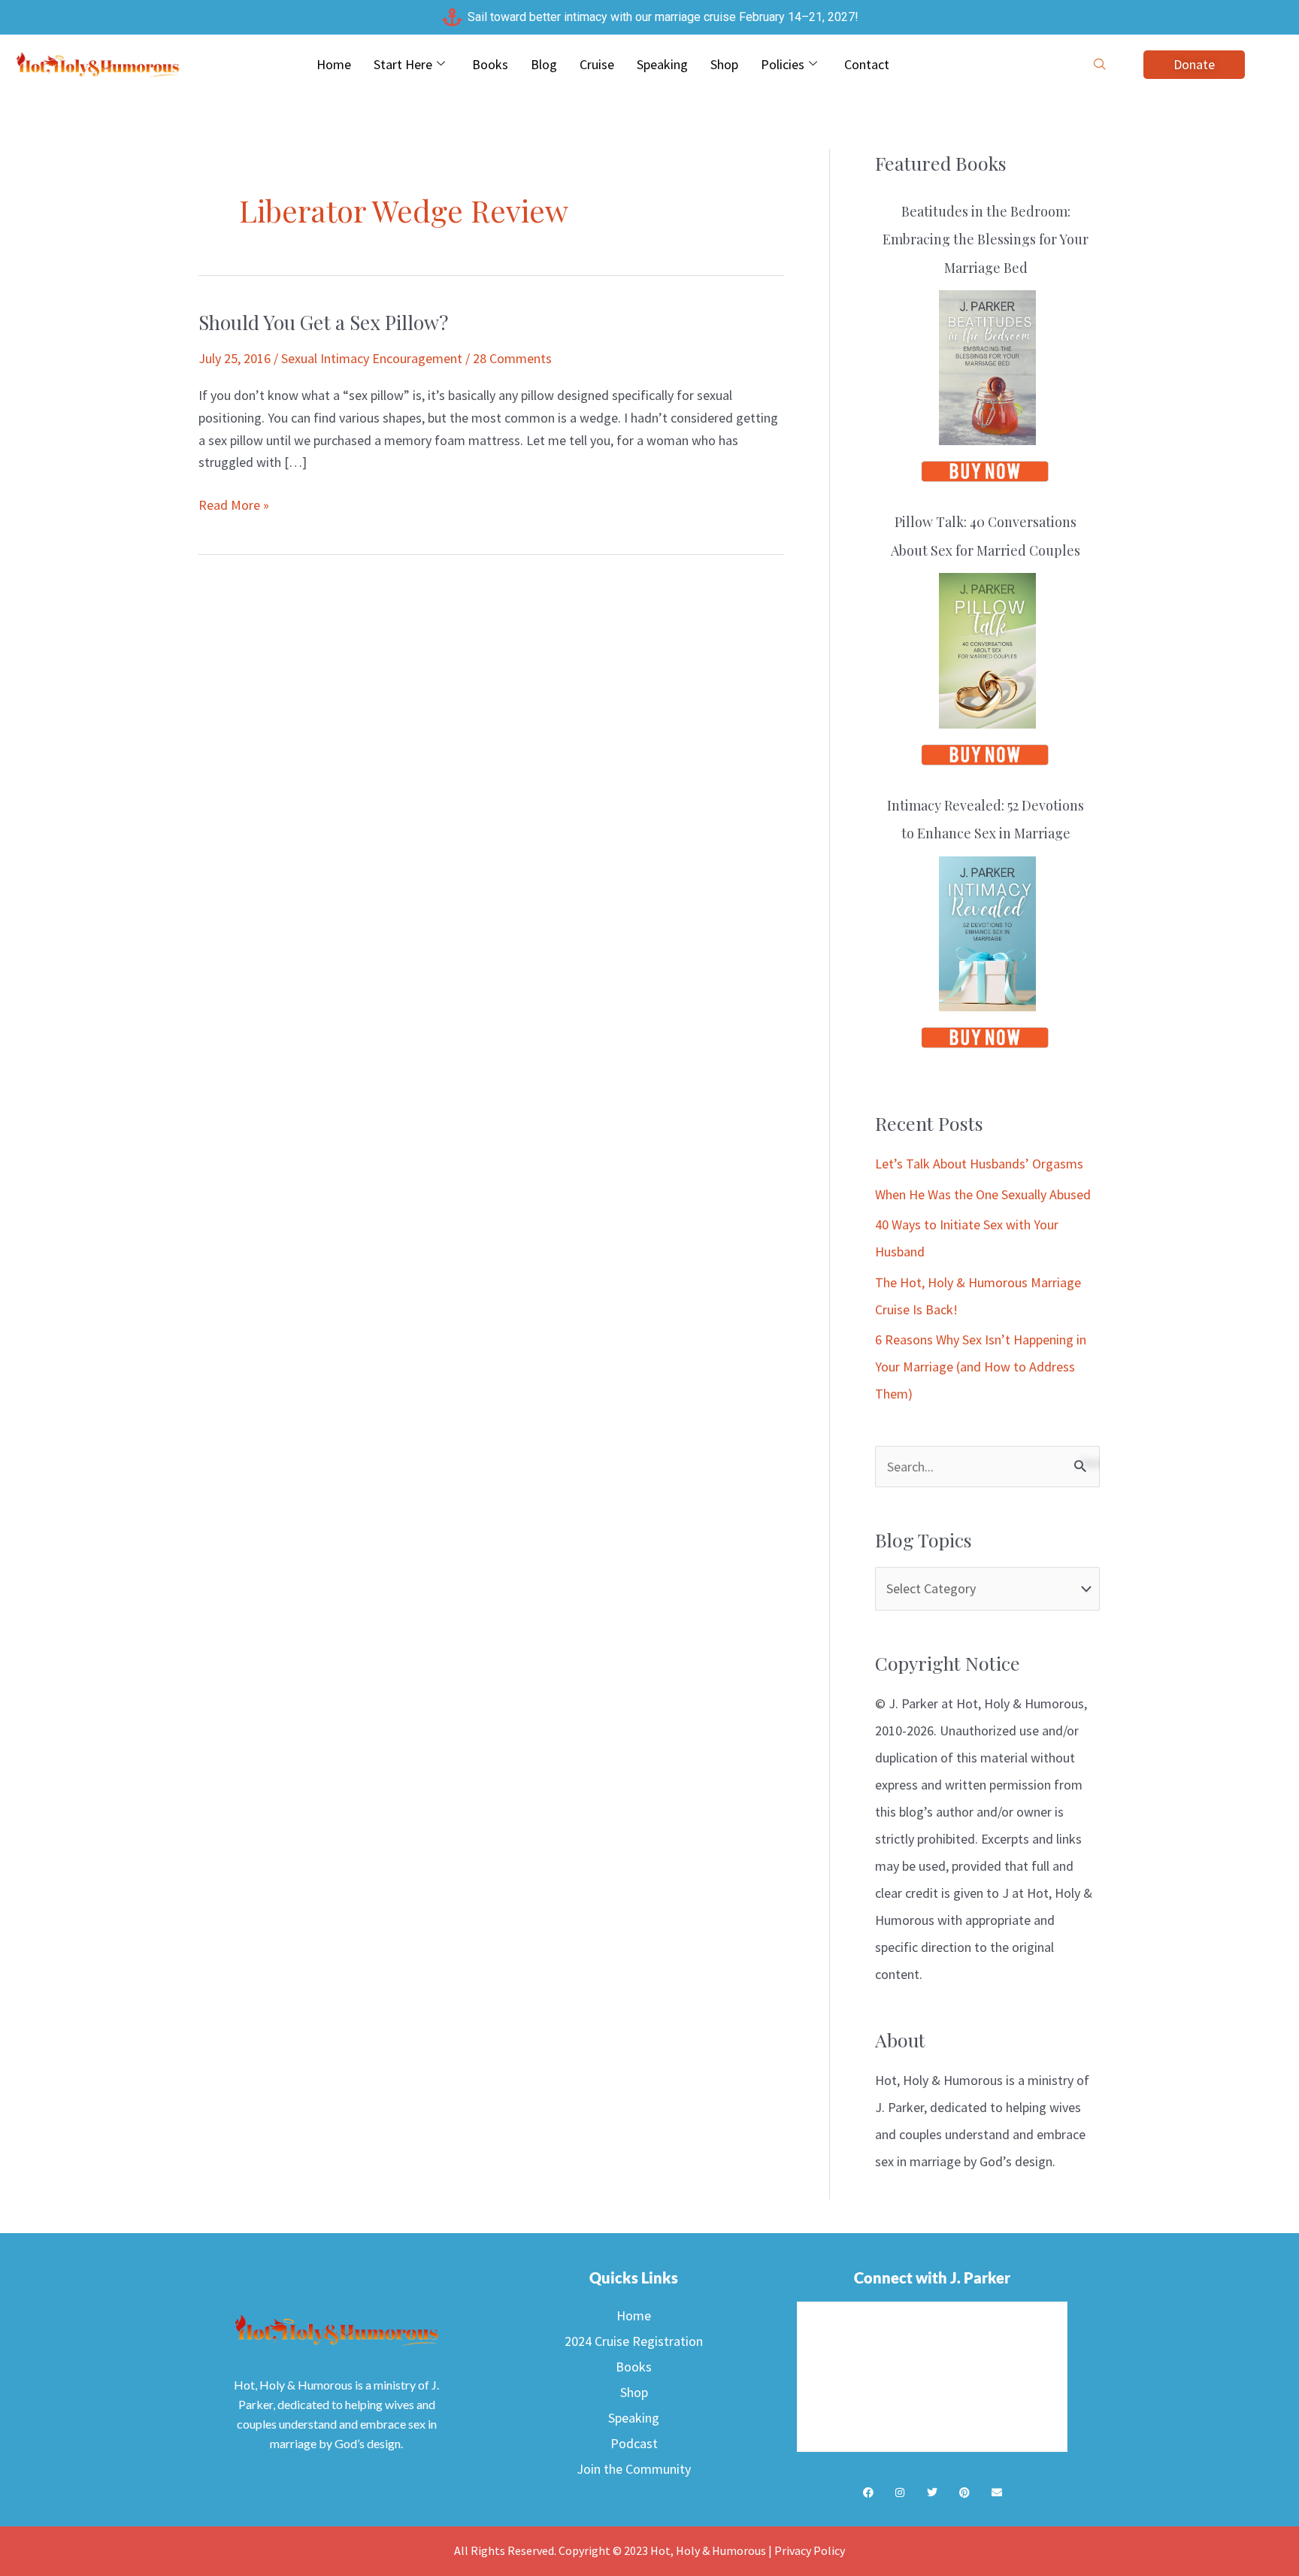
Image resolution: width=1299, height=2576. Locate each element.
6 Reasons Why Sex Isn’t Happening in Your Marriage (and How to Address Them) (981, 1367)
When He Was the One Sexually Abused (983, 1194)
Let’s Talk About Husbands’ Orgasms (979, 1164)
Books (490, 64)
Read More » (234, 504)
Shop (724, 64)
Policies (783, 64)
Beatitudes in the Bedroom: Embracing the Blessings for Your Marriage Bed (986, 239)
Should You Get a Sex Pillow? (323, 322)
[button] (1100, 65)
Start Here (403, 64)
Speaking (662, 64)
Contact (867, 64)
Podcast (634, 2443)
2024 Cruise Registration (634, 2341)
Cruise (597, 64)
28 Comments (512, 358)
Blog (544, 64)
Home (334, 64)
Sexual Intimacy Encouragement (372, 358)
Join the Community (634, 2469)
